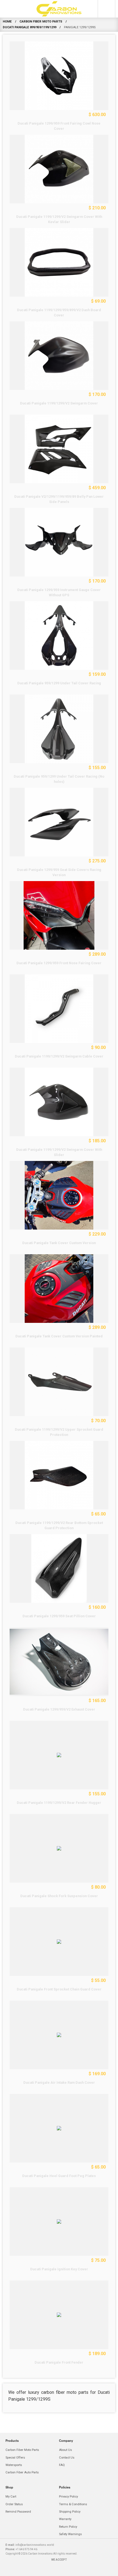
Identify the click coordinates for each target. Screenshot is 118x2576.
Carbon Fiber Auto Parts (22, 2472)
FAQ (62, 2465)
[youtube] (95, 2570)
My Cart (11, 2497)
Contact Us (67, 2458)
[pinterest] (71, 2570)
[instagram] (59, 2570)
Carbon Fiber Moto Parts (22, 2450)
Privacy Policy (68, 2497)
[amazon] (23, 2570)
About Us (65, 2450)
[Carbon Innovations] (59, 9)
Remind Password (18, 2512)
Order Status (14, 2504)
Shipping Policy (70, 2512)
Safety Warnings (70, 2534)
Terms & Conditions (73, 2504)
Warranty (65, 2519)
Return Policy (68, 2527)
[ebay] (35, 2570)
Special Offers (15, 2458)
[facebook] (47, 2570)
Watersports (14, 2465)
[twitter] (83, 2570)
